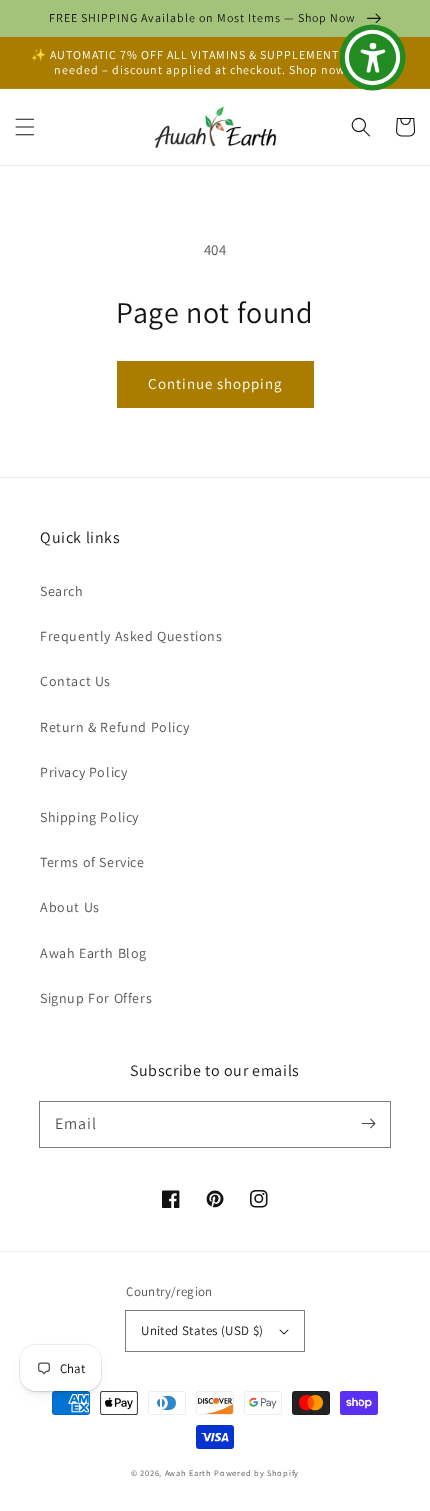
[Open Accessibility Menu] (373, 58)
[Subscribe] (368, 1124)
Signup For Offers (96, 998)
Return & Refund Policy (114, 727)
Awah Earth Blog (93, 953)
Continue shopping (215, 383)
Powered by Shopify (256, 1472)
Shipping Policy (89, 817)
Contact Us (75, 681)
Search (62, 591)
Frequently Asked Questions (131, 636)
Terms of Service (92, 862)
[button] (25, 127)
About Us (70, 907)
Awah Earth (188, 1472)
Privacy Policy (83, 772)
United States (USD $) (202, 1330)
